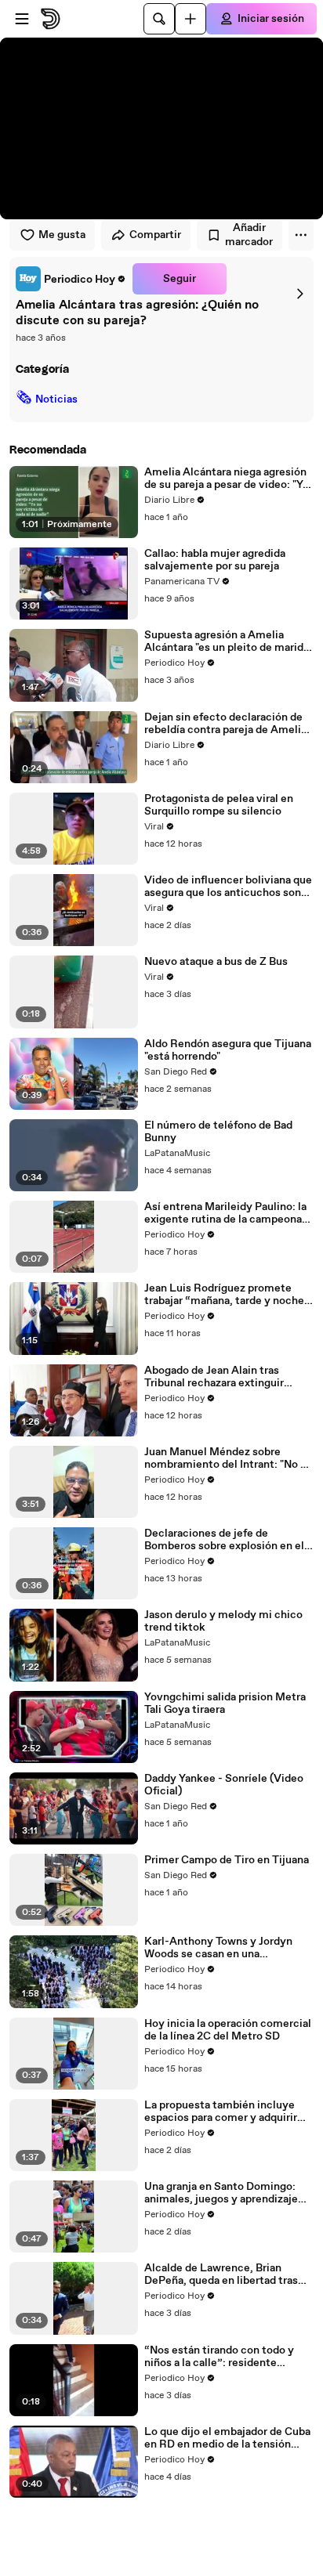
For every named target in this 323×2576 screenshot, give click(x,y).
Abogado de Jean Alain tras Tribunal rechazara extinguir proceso (214, 1377)
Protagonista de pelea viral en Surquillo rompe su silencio (219, 805)
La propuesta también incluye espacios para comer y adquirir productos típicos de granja (221, 2112)
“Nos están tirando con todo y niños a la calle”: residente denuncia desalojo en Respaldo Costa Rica (222, 2357)
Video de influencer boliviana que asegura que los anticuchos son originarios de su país (228, 887)
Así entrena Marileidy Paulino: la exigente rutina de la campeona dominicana (225, 1213)
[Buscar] (159, 19)
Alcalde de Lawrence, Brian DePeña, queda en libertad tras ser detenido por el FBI (221, 2274)
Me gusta (62, 235)
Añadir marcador (249, 235)
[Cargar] (191, 19)
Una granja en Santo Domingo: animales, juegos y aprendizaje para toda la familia (221, 2193)
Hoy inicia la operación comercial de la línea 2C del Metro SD (228, 2030)
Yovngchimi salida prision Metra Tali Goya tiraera (225, 1703)
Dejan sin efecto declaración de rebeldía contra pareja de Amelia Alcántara (225, 724)
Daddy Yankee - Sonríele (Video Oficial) (224, 1785)
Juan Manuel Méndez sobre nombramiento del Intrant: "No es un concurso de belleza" (228, 1458)
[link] (71, 279)
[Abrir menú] (22, 19)
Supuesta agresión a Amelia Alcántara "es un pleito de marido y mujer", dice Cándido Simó (227, 641)
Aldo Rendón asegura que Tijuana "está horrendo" (228, 1050)
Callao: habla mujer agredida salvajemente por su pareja (215, 560)
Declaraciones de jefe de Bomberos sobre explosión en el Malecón (224, 1540)
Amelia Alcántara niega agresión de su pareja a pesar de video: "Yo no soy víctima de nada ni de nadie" (227, 479)
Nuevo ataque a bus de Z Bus (216, 962)
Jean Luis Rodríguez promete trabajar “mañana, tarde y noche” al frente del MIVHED (227, 1295)
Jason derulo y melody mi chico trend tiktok (223, 1621)
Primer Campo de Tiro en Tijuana (227, 1860)
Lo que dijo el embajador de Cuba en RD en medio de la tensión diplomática (227, 2438)
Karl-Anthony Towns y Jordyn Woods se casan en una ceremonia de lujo (218, 1948)
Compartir (155, 235)
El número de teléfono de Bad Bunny (218, 1132)
